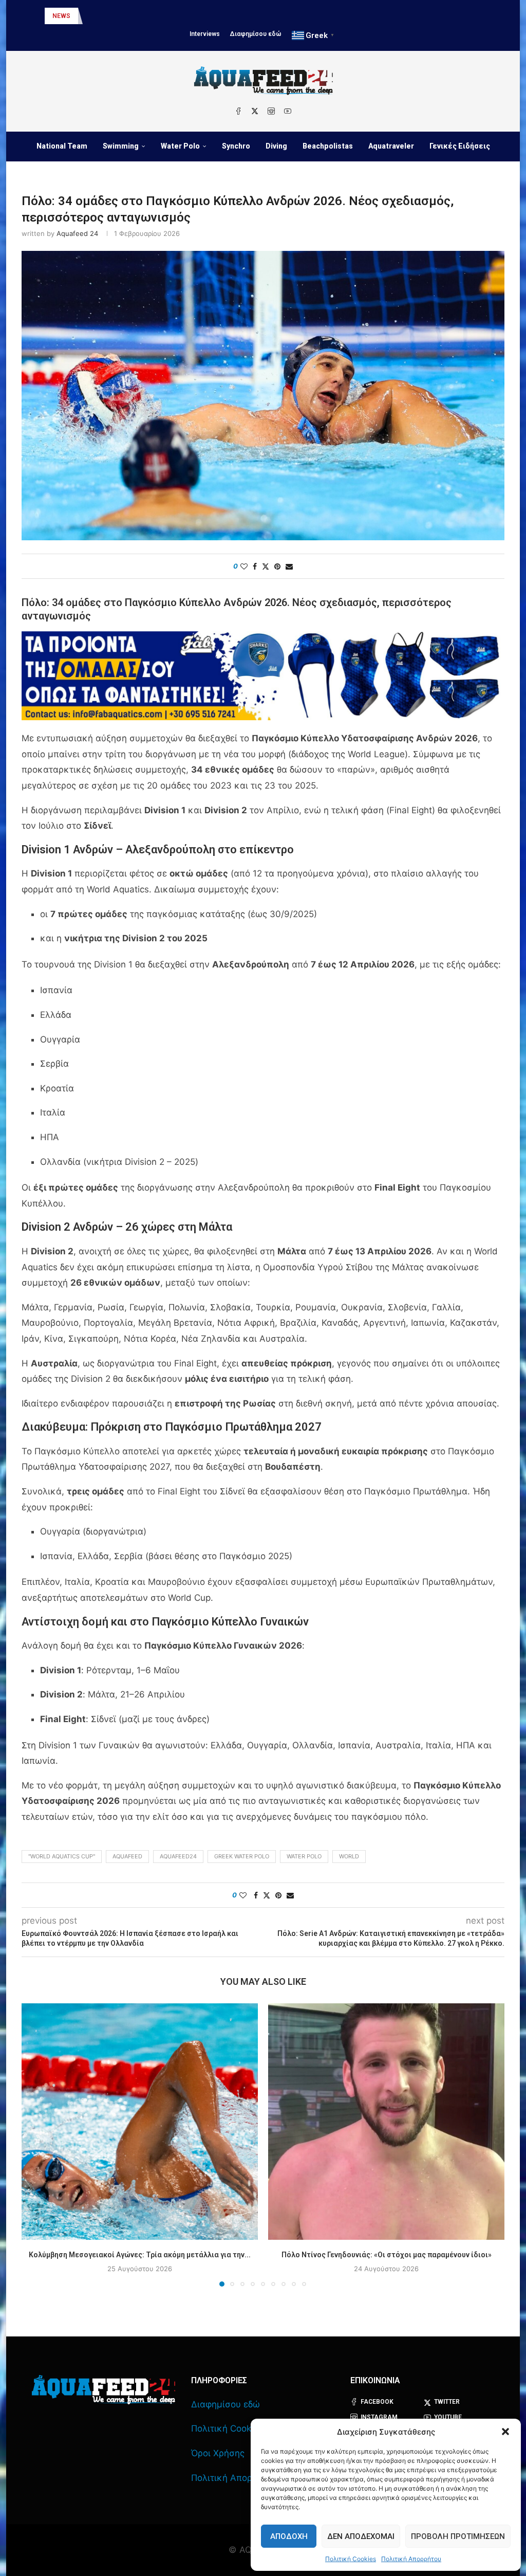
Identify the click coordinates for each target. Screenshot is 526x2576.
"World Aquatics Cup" (62, 1856)
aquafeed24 (178, 1856)
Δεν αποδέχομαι (361, 2536)
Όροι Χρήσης (218, 2453)
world (349, 1856)
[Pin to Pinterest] (277, 566)
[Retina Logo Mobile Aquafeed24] (104, 2390)
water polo (304, 1856)
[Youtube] (288, 111)
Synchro (236, 146)
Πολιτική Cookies (351, 2559)
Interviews (205, 34)
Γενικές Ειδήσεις (460, 146)
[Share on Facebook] (255, 566)
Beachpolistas (328, 146)
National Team (62, 146)
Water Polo (180, 146)
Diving (276, 146)
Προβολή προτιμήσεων (458, 2536)
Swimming (121, 146)
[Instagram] (271, 111)
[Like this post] (244, 566)
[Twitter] (255, 111)
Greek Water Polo (242, 1856)
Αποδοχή (289, 2536)
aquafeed (127, 1856)
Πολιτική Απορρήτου (411, 2559)
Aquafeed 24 (77, 233)
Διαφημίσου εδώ (256, 34)
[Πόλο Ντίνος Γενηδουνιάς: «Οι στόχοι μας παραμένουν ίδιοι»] (386, 2122)
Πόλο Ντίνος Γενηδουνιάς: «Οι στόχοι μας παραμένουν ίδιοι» (387, 2255)
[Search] (270, 177)
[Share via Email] (289, 566)
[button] (505, 2432)
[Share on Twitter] (266, 566)
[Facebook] (238, 111)
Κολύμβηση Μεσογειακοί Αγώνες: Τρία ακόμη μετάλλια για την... (140, 2255)
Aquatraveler (391, 146)
